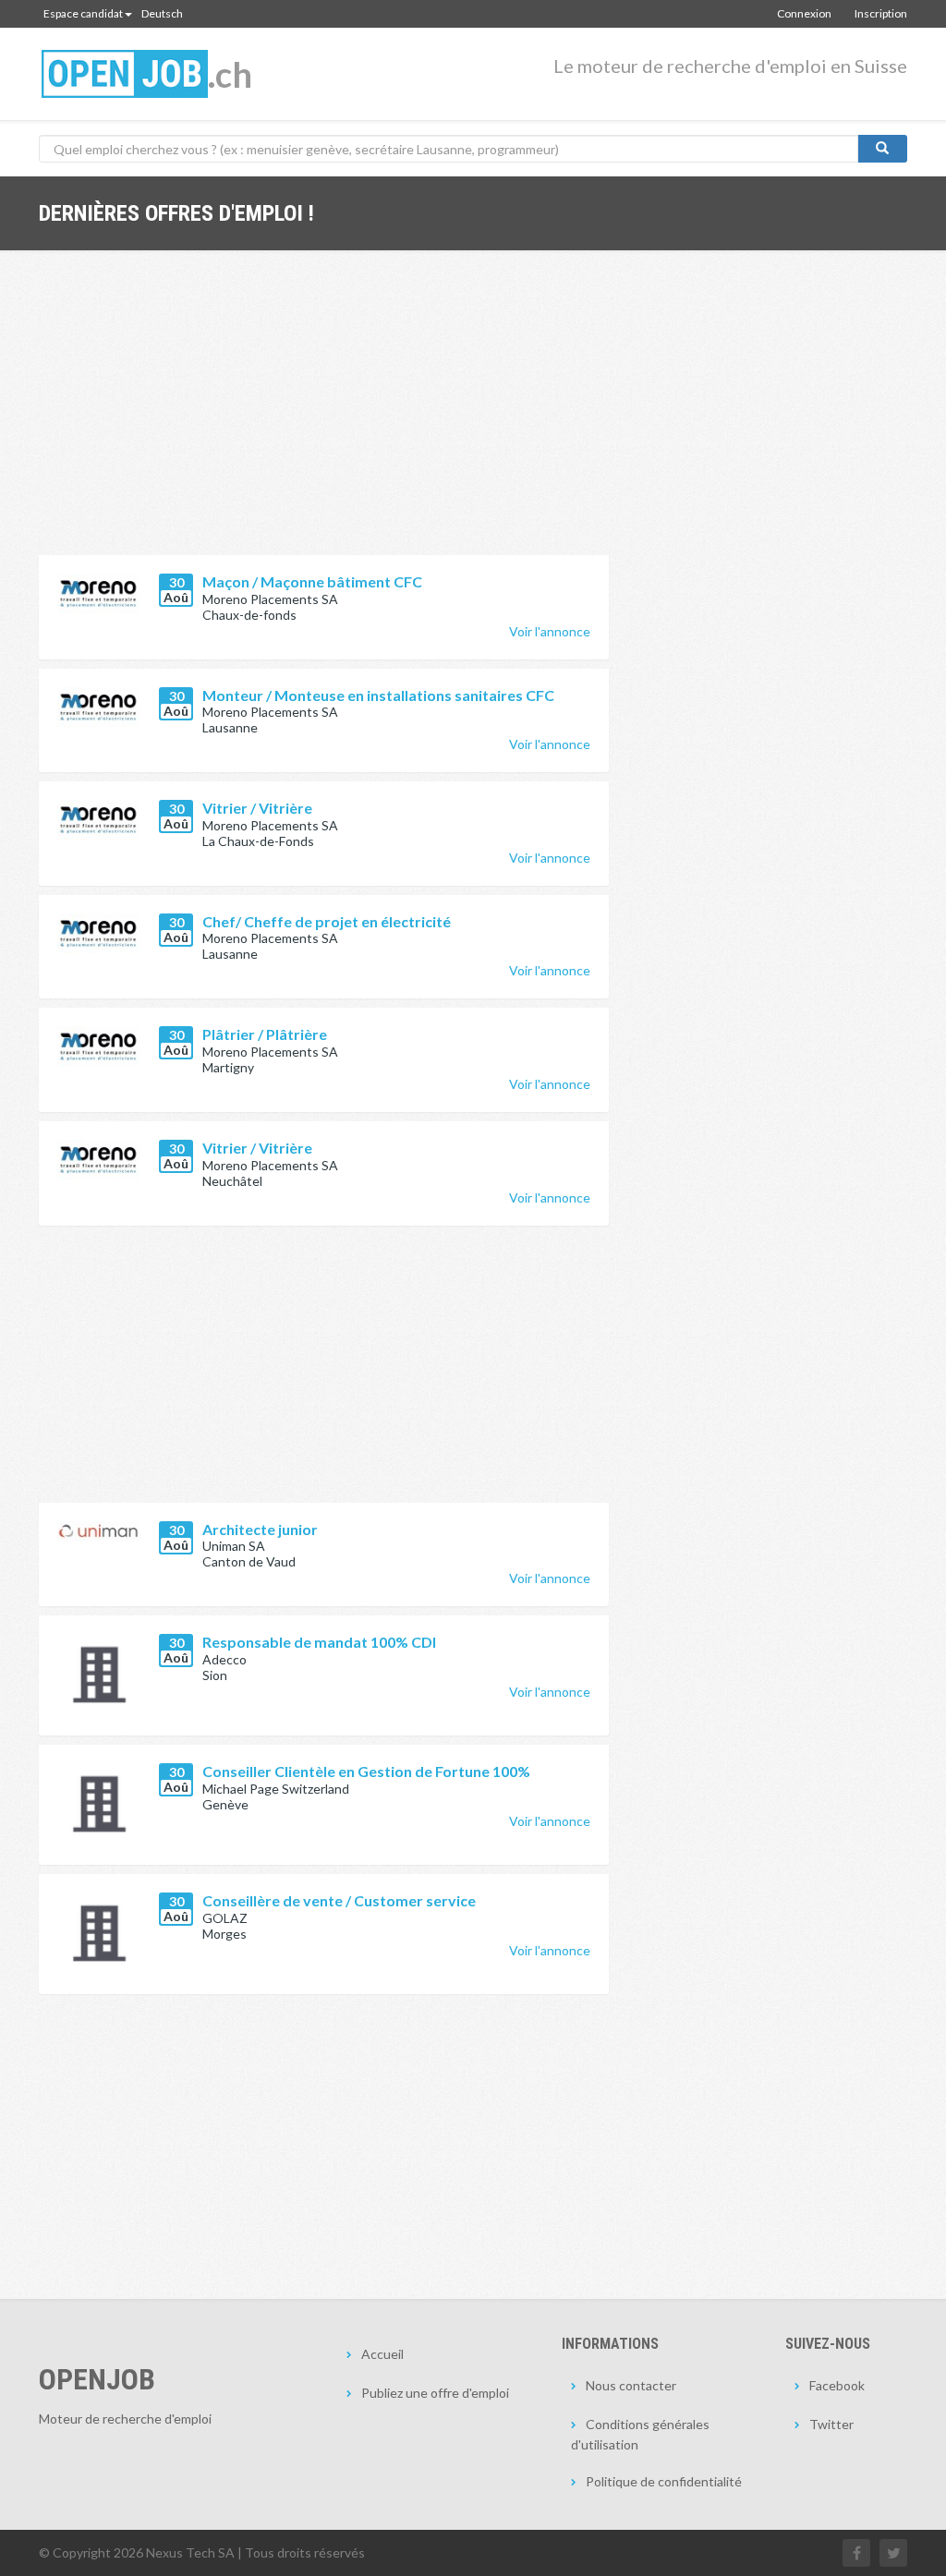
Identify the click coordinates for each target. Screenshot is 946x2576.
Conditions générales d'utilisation (640, 2434)
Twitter (831, 2424)
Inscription (881, 13)
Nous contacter (631, 2385)
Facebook (837, 2385)
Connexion (804, 13)
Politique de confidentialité (664, 2481)
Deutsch (162, 13)
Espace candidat (83, 13)
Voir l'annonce (550, 631)
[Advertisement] (324, 417)
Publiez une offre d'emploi (435, 2393)
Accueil (382, 2354)
